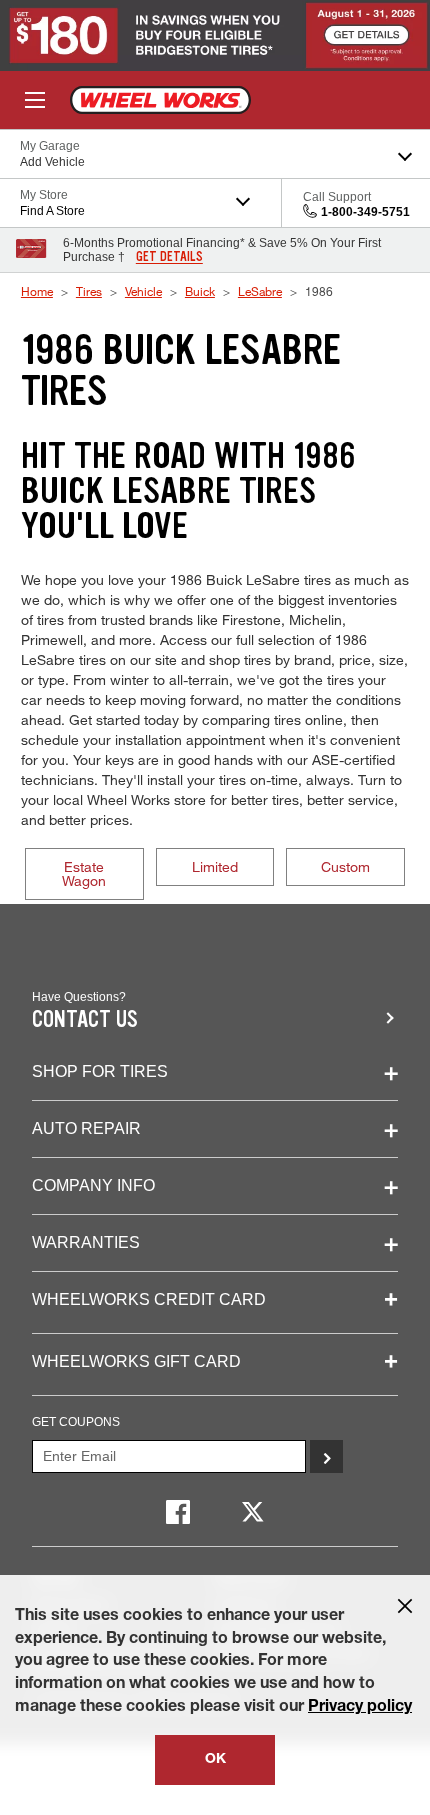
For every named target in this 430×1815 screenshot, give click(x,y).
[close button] (405, 1606)
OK (215, 1760)
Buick (200, 291)
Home (37, 291)
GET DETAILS (169, 257)
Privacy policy (360, 1708)
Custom (345, 866)
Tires (89, 291)
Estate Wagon (84, 873)
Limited (215, 866)
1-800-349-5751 (365, 212)
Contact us (85, 1019)
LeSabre (260, 291)
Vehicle (143, 291)
